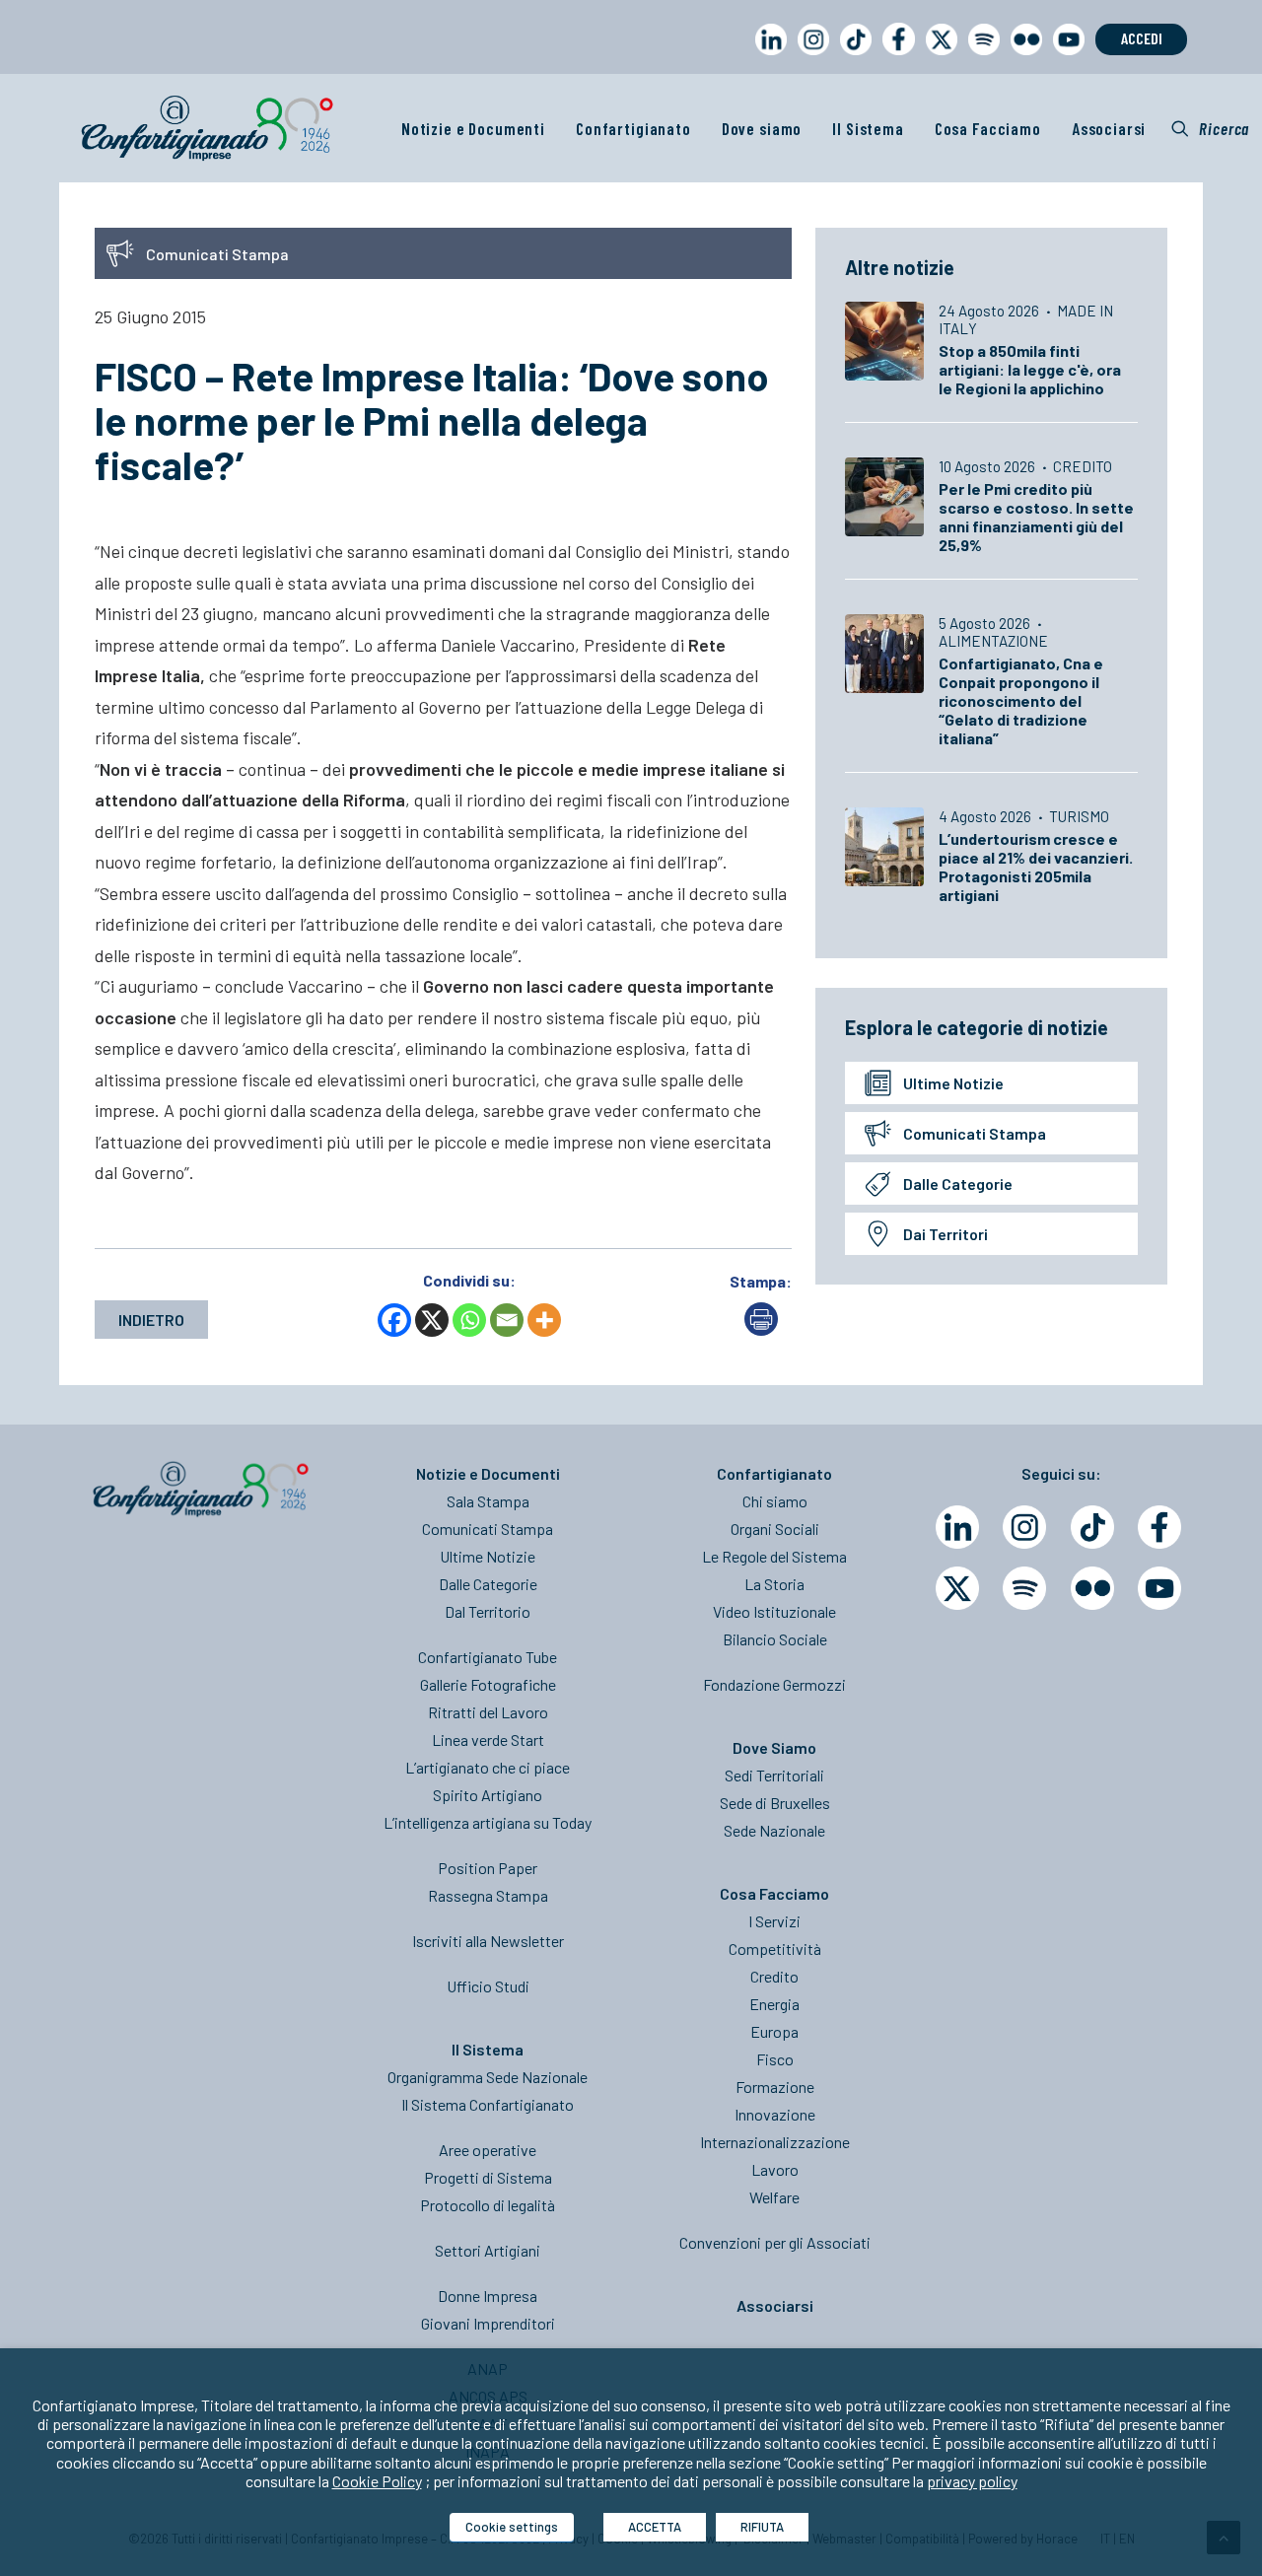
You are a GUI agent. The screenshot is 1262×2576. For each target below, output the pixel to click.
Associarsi (1109, 128)
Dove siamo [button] (762, 128)
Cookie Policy (377, 2481)
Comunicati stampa (975, 1133)
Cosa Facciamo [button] (988, 128)
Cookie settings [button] (512, 2527)
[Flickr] (1092, 1588)
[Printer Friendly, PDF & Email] (761, 1329)
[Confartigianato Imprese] (207, 128)
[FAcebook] (1159, 1527)
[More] (544, 1320)
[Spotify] (1024, 1588)
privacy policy (972, 2481)
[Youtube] (1159, 1588)
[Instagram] (1024, 1527)
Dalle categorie (958, 1184)
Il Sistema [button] (868, 128)
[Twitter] (957, 1588)
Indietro (151, 1320)
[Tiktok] (1092, 1527)
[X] (432, 1320)
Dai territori (946, 1234)
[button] (1210, 128)
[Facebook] (394, 1320)
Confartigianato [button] (633, 128)
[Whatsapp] (469, 1320)
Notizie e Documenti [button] (473, 128)
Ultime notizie (953, 1083)
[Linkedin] (957, 1527)
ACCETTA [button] (655, 2527)
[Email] (507, 1320)
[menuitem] (767, 58)
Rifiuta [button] (762, 2527)
